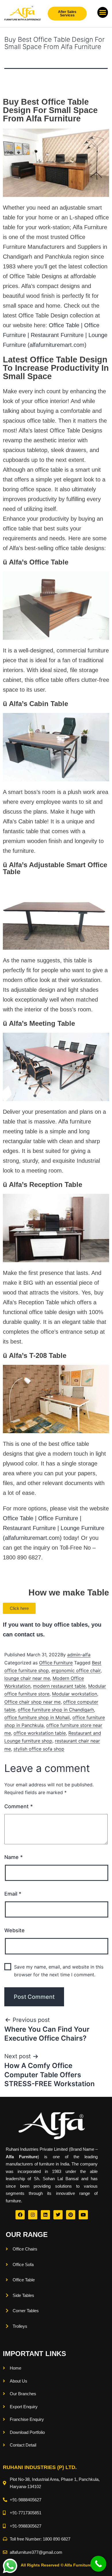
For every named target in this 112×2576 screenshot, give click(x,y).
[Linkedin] (45, 2215)
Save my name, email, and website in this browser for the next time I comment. (59, 1971)
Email (13, 1894)
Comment (19, 1806)
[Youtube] (83, 2215)
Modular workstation (75, 1694)
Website (15, 1930)
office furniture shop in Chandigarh (56, 1710)
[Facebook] (20, 2215)
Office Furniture (56, 1663)
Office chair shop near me (32, 1702)
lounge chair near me (27, 1678)
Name (13, 1857)
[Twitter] (58, 2215)
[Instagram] (33, 2215)
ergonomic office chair (76, 1670)
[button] (103, 12)
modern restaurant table (59, 1686)
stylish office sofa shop (39, 1749)
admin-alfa (79, 1655)
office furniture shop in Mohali (37, 1717)
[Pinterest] (71, 2215)
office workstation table (40, 1733)
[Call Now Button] (98, 2564)
